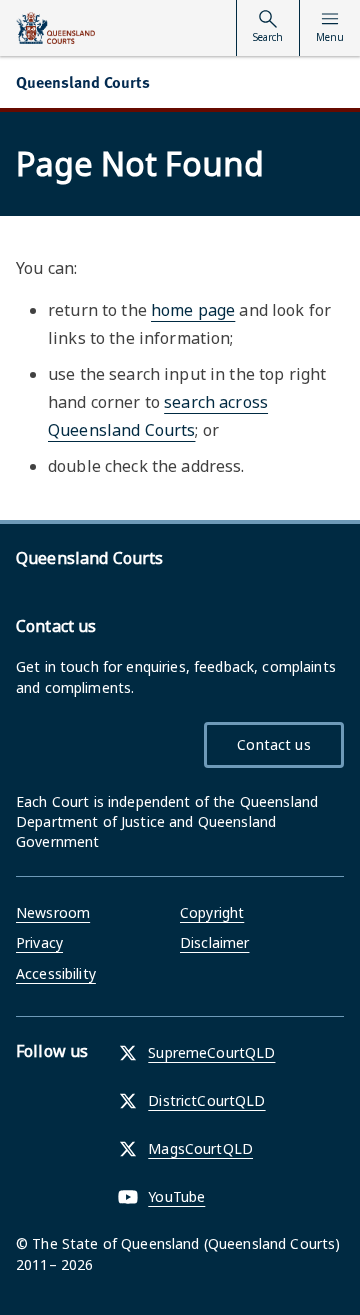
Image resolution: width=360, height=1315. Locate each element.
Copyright (212, 912)
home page (193, 310)
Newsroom (53, 912)
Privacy (39, 942)
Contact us (273, 744)
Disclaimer (214, 942)
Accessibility (56, 973)
